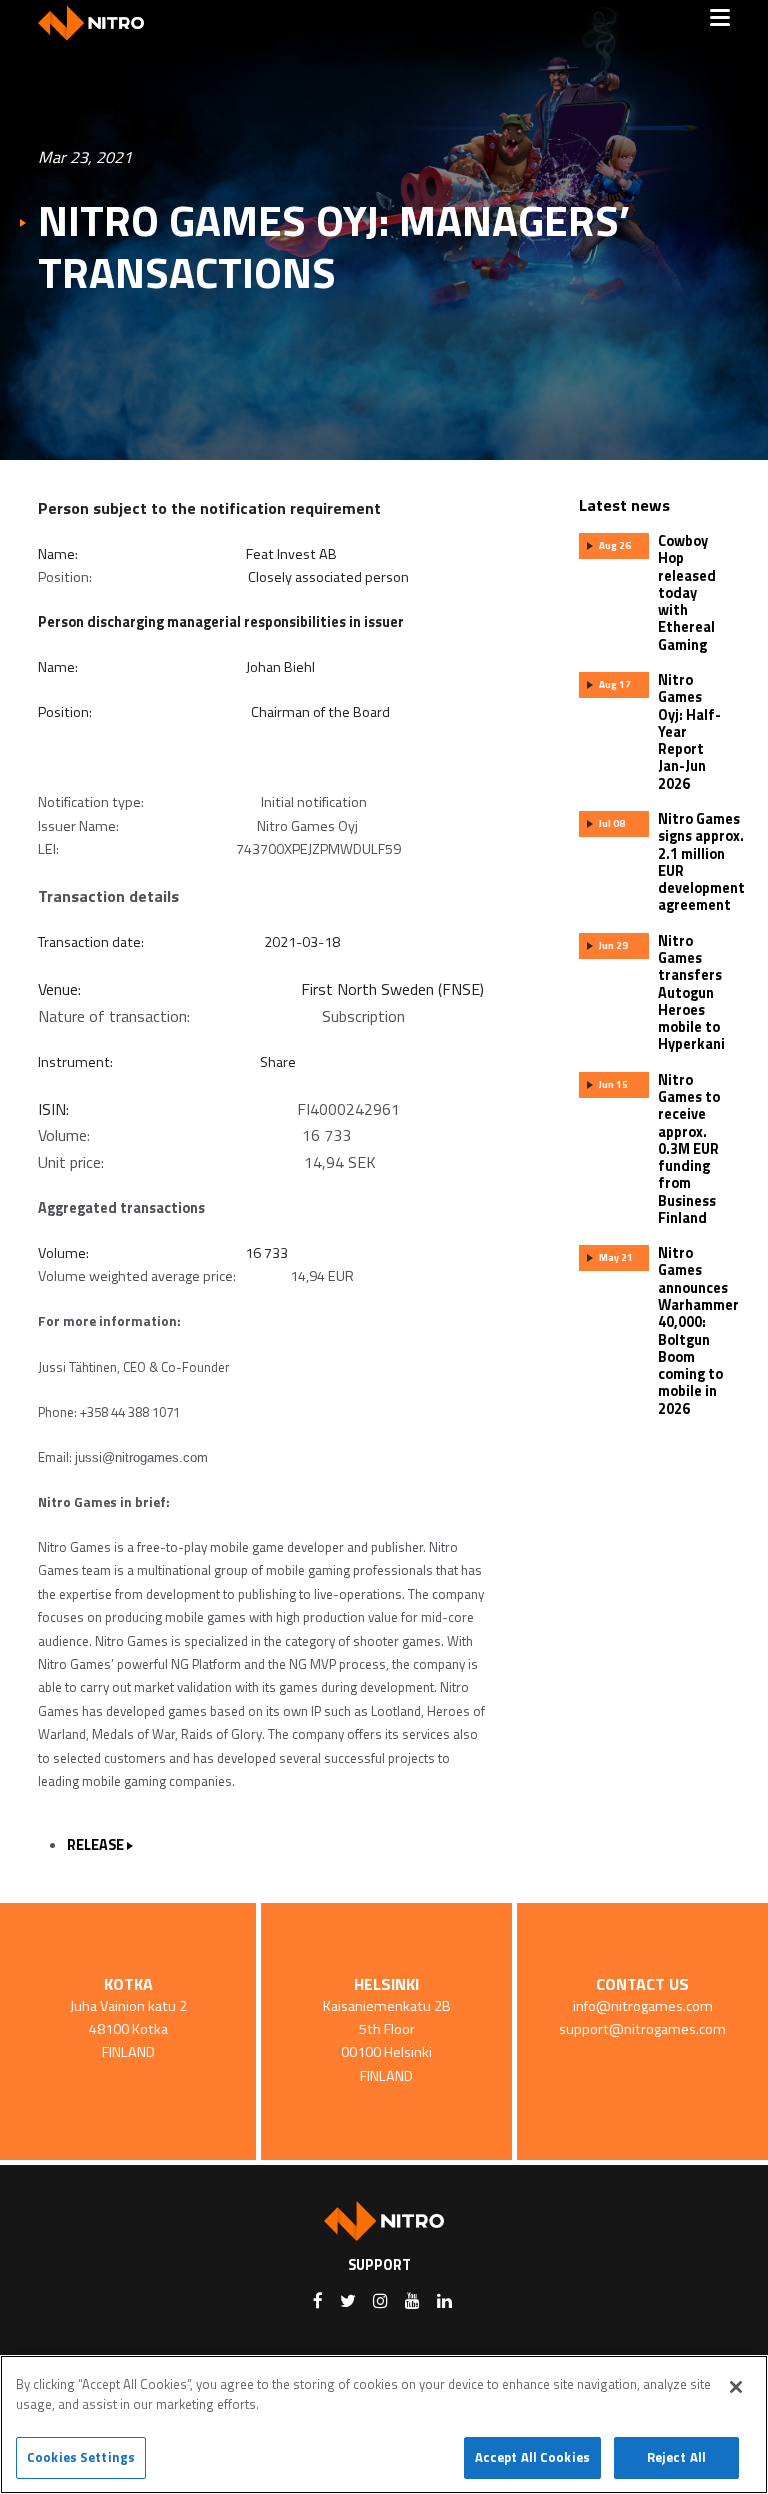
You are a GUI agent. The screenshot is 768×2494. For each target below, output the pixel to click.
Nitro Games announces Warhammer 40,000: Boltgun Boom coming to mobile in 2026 (698, 1331)
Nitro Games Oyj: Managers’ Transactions (334, 246)
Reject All (676, 2457)
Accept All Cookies (532, 2457)
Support (379, 2265)
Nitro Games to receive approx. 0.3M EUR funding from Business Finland (689, 1149)
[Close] (736, 2387)
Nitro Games (98, 22)
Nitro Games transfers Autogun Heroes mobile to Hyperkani (691, 993)
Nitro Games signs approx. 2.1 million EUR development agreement (701, 862)
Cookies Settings (81, 2457)
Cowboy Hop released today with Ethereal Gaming (687, 593)
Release (95, 1845)
